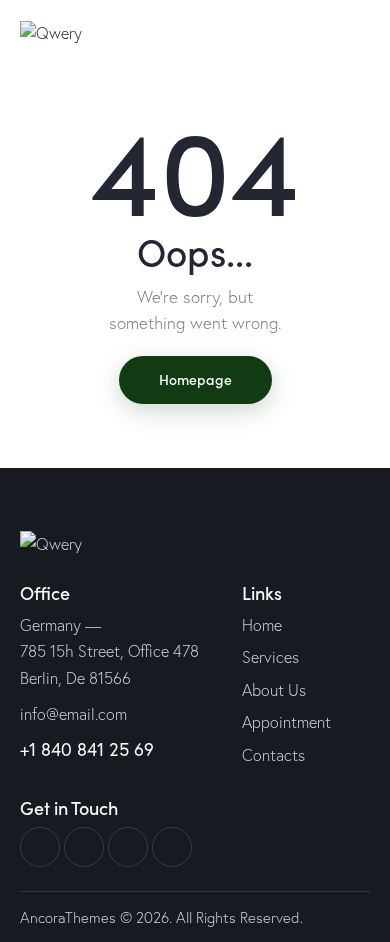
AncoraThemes (68, 917)
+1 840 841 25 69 (87, 749)
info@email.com (73, 714)
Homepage (195, 379)
